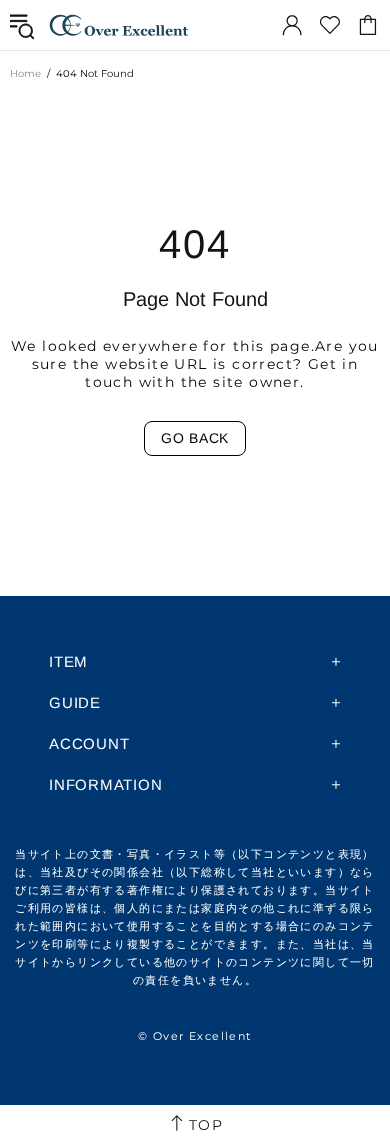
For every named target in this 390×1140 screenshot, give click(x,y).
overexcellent (119, 25)
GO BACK (195, 438)
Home (25, 73)
